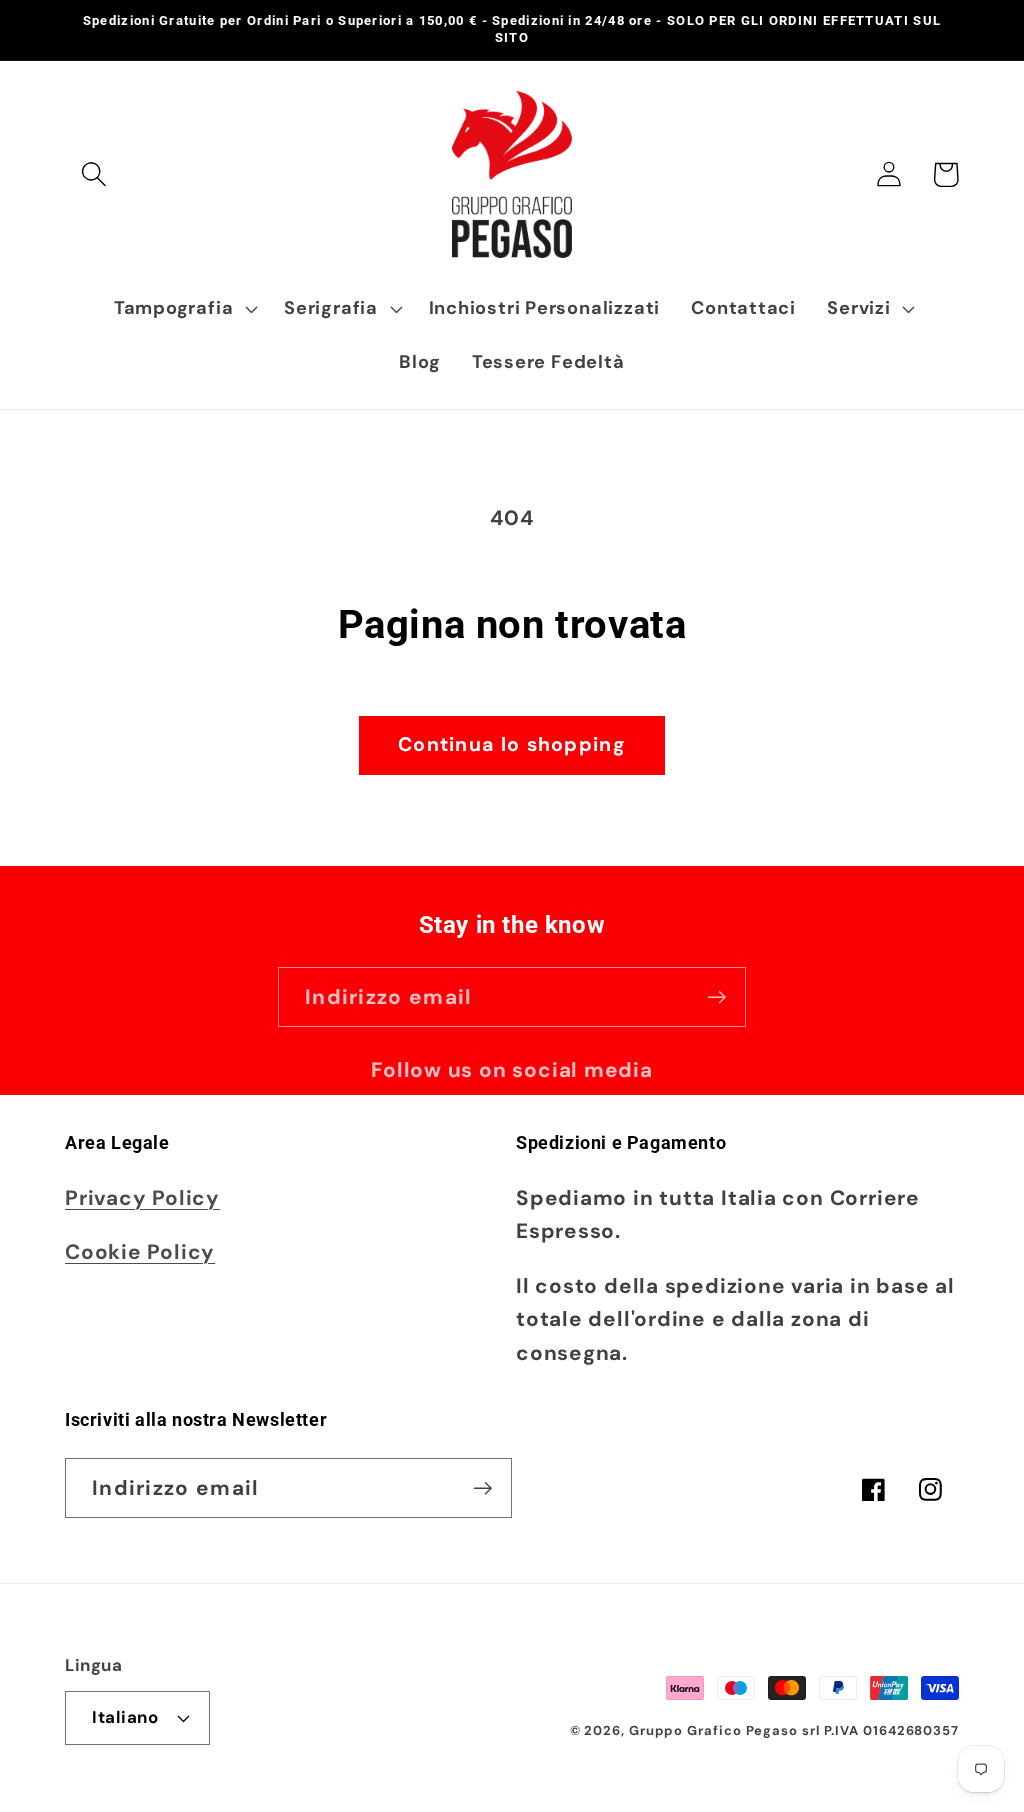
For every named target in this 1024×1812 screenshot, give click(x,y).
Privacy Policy (142, 1197)
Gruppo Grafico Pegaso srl (724, 1730)
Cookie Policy (140, 1251)
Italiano (125, 1717)
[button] (93, 174)
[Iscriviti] (716, 997)
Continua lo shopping (512, 744)
